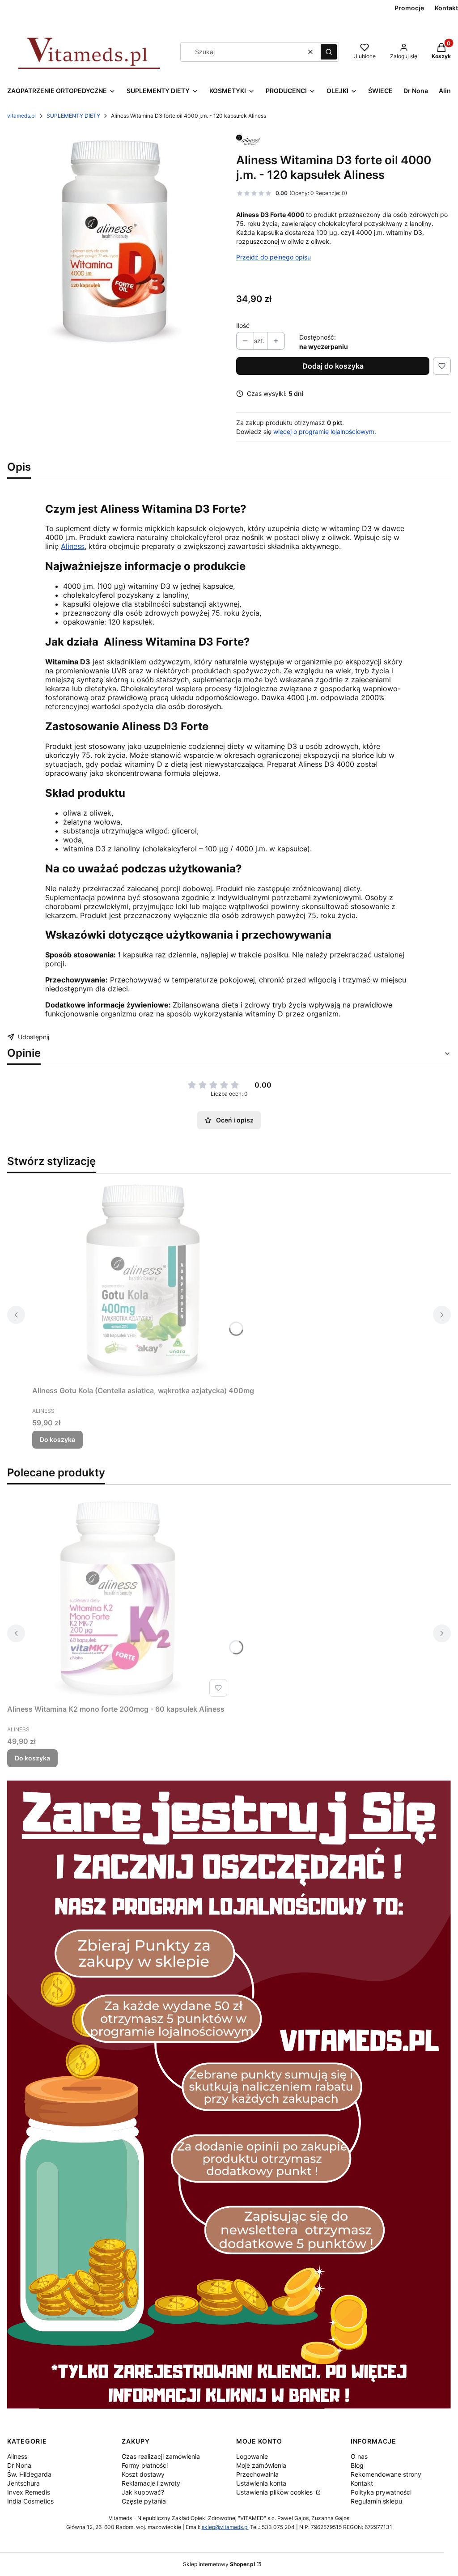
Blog (357, 2465)
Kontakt (362, 2483)
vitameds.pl (21, 116)
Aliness (73, 546)
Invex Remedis (29, 2492)
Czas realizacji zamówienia (161, 2456)
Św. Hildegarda (29, 2474)
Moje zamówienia (261, 2465)
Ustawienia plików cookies (275, 2492)
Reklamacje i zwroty (151, 2483)
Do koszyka (57, 1439)
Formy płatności (145, 2465)
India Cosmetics (30, 2501)
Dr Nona (19, 2465)
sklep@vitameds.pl (225, 2527)
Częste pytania (144, 2501)
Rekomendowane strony (386, 2474)
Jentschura (23, 2483)
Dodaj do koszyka (333, 366)
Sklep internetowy (219, 2564)
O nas (359, 2456)
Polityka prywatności (381, 2492)
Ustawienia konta (261, 2483)
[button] (329, 52)
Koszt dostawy (143, 2474)
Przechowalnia (257, 2474)
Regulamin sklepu (376, 2501)
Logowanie (252, 2456)
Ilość (243, 325)
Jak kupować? (143, 2492)
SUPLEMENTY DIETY (73, 116)
